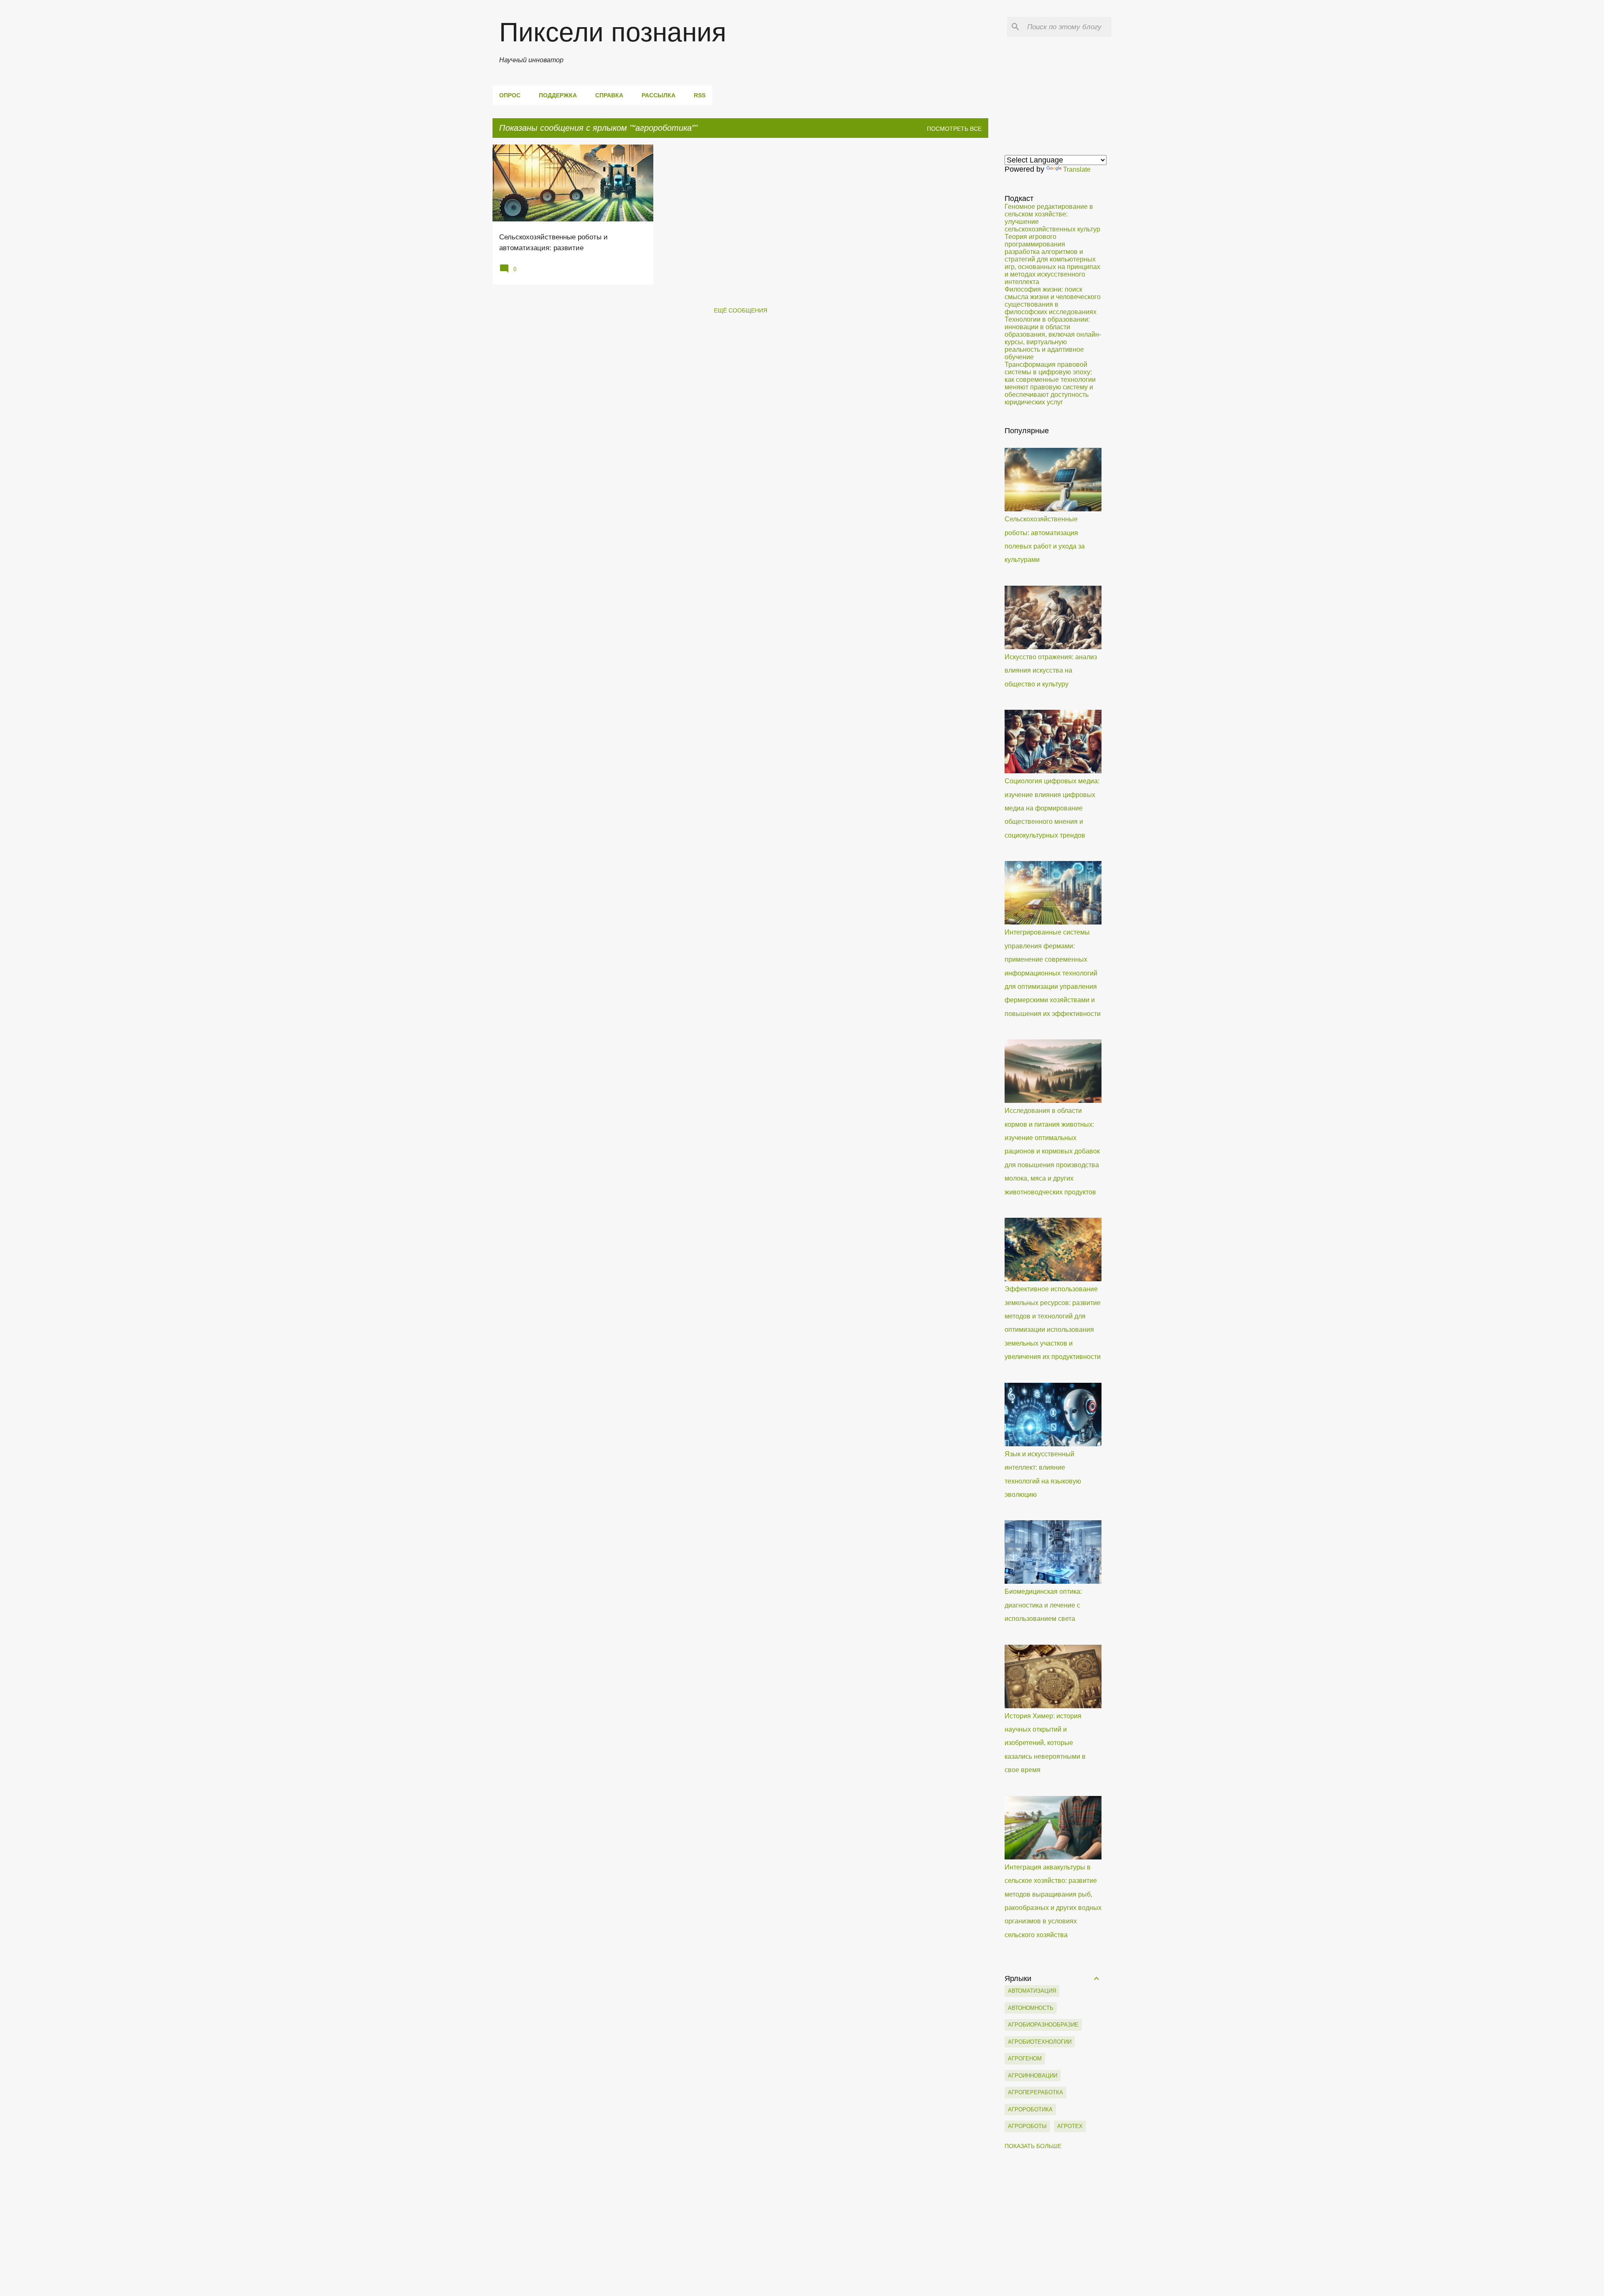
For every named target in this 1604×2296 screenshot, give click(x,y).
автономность (1031, 2008)
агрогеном (1025, 2059)
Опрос (510, 95)
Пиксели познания (613, 32)
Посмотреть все (954, 129)
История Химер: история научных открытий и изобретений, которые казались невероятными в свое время (1045, 1743)
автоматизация (1032, 1991)
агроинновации (1033, 2076)
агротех (1070, 2126)
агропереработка (1035, 2092)
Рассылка (659, 95)
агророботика (1030, 2109)
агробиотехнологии (1040, 2042)
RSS (700, 95)
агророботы (1027, 2126)
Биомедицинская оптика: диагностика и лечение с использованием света (1043, 1605)
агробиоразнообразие (1043, 2025)
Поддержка (558, 95)
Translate (1077, 169)
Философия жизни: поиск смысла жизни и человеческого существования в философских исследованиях (1053, 301)
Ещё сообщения (741, 310)
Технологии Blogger (807, 2283)
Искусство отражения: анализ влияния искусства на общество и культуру (1051, 671)
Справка (609, 95)
